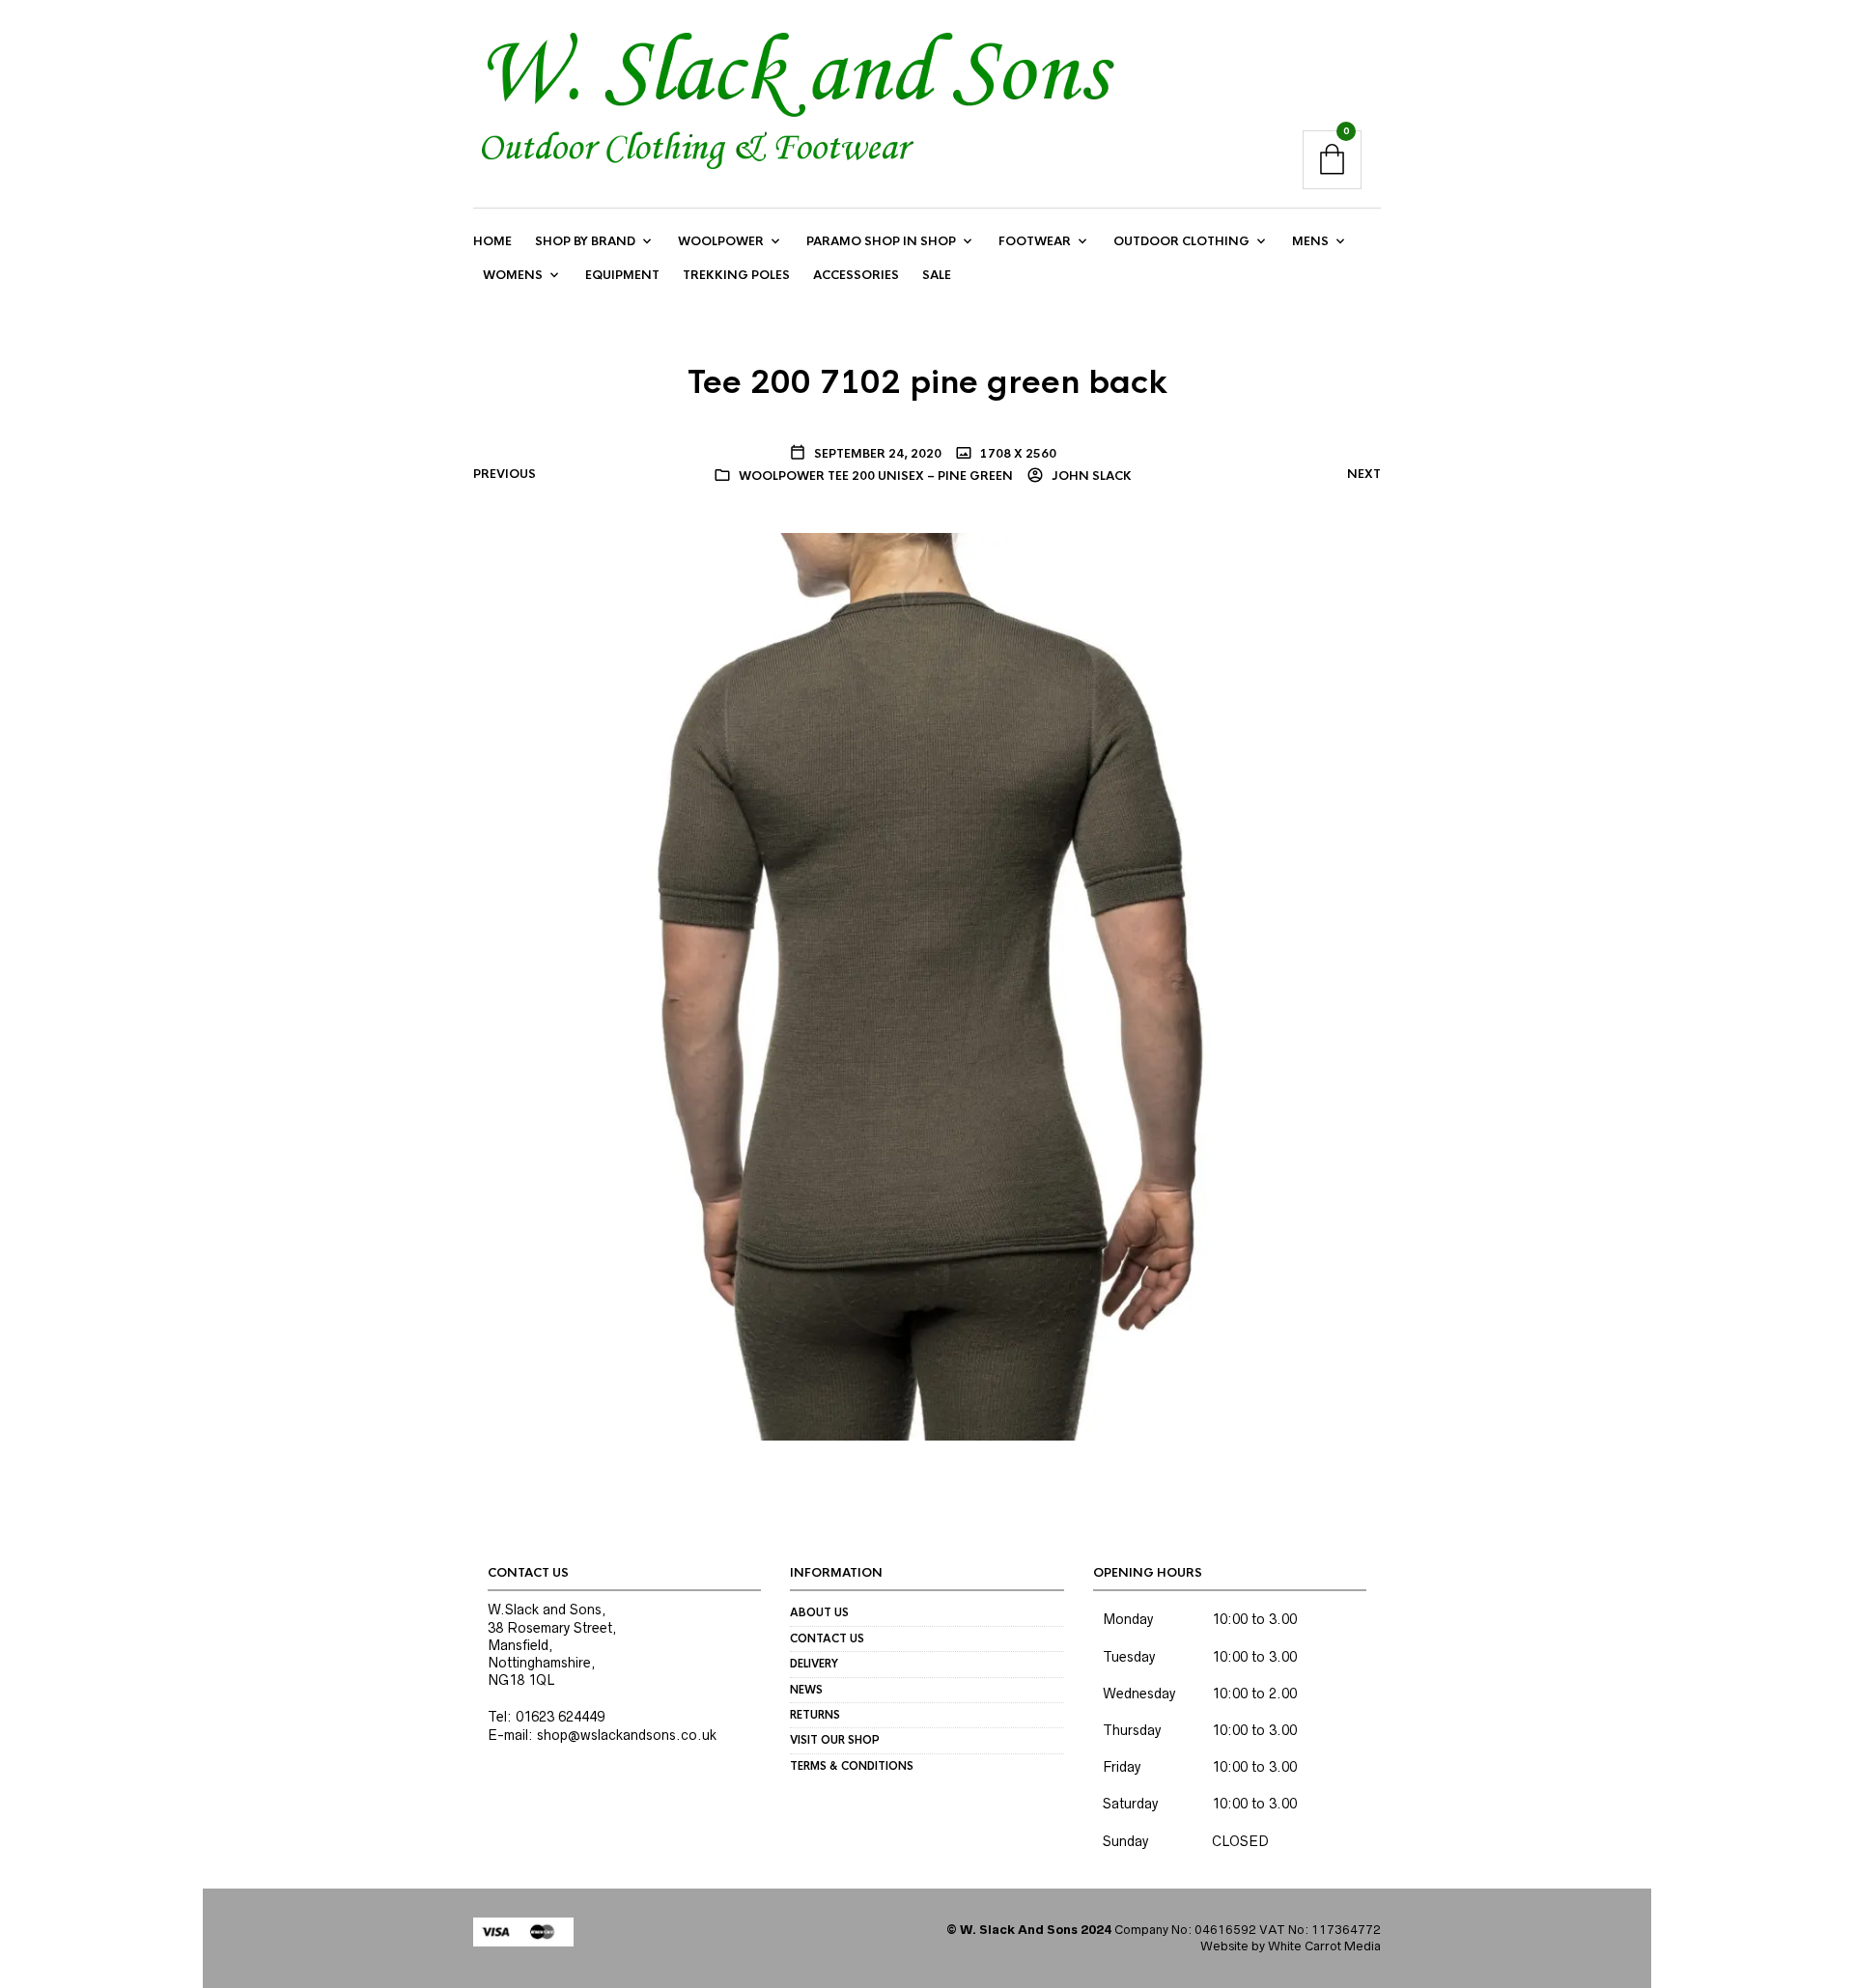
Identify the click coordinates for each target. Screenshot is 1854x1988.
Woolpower (721, 241)
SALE (937, 275)
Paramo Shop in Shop (881, 241)
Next (1364, 474)
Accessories (856, 275)
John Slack (1090, 476)
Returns (815, 1715)
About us (819, 1612)
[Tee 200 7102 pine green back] (927, 986)
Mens (1310, 241)
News (806, 1690)
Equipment (622, 275)
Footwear (1035, 241)
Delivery (814, 1664)
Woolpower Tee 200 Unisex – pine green (876, 476)
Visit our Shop (835, 1740)
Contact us (827, 1638)
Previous (505, 474)
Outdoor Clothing (1181, 241)
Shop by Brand (585, 241)
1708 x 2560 (1017, 454)
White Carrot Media (1324, 1946)
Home (492, 241)
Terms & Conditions (852, 1766)
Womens (513, 275)
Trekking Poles (736, 275)
